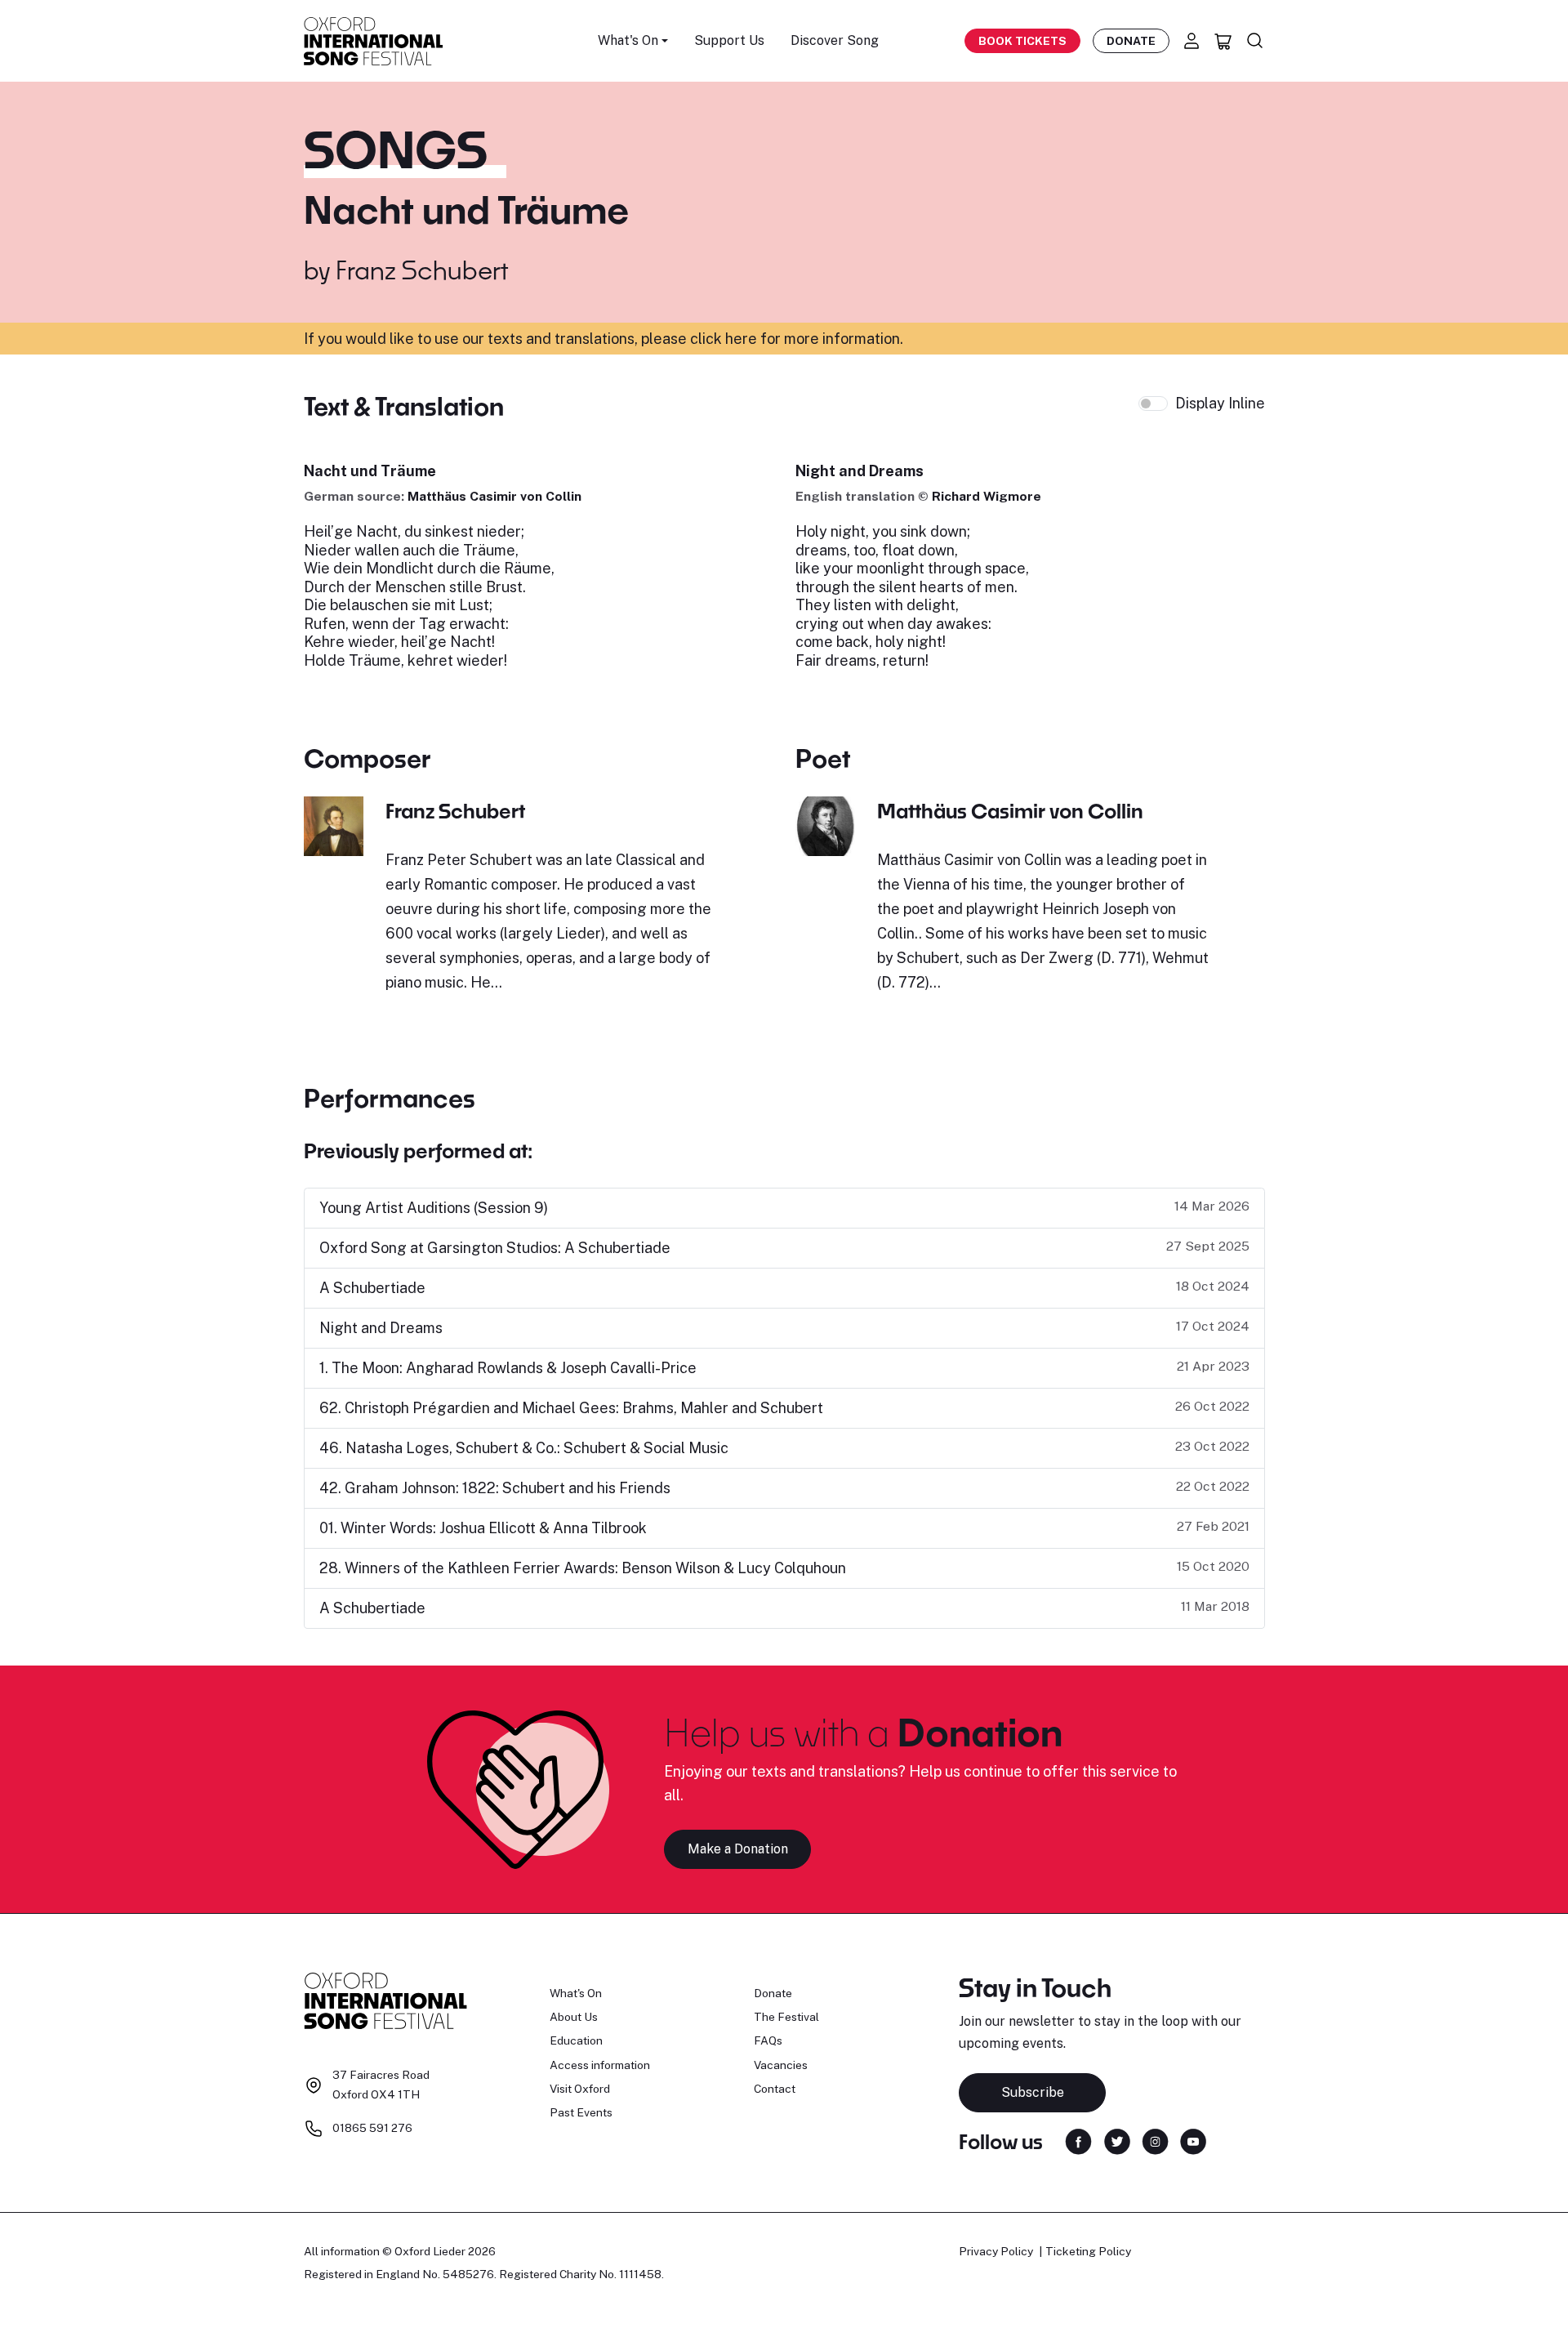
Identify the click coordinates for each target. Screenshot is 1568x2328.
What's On (576, 1993)
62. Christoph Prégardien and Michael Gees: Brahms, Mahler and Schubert (571, 1408)
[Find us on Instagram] (1155, 2141)
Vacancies (781, 2065)
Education (576, 2040)
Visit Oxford (580, 2089)
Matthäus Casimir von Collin (494, 496)
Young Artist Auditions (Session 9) (434, 1208)
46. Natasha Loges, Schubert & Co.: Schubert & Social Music (524, 1448)
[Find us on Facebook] (1078, 2141)
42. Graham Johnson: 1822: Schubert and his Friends (495, 1488)
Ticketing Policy (1088, 2251)
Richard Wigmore (987, 496)
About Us (574, 2017)
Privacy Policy (996, 2251)
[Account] (1192, 41)
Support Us (729, 40)
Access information (600, 2065)
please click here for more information (771, 339)
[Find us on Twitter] (1117, 2141)
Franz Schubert (422, 270)
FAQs (768, 2040)
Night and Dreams (381, 1328)
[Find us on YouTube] (1193, 2141)
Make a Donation (738, 1849)
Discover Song (835, 40)
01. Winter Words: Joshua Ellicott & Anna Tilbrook (483, 1528)
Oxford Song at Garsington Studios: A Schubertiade (495, 1248)
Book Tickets (1022, 41)
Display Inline (1220, 403)
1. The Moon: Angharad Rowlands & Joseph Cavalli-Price (508, 1368)
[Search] (1255, 41)
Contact (775, 2089)
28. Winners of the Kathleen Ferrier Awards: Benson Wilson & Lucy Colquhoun (583, 1568)
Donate (1131, 41)
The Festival (786, 2017)
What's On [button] (628, 40)
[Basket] (1223, 41)
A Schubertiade (372, 1288)
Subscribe (1033, 2092)
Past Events (581, 2112)
